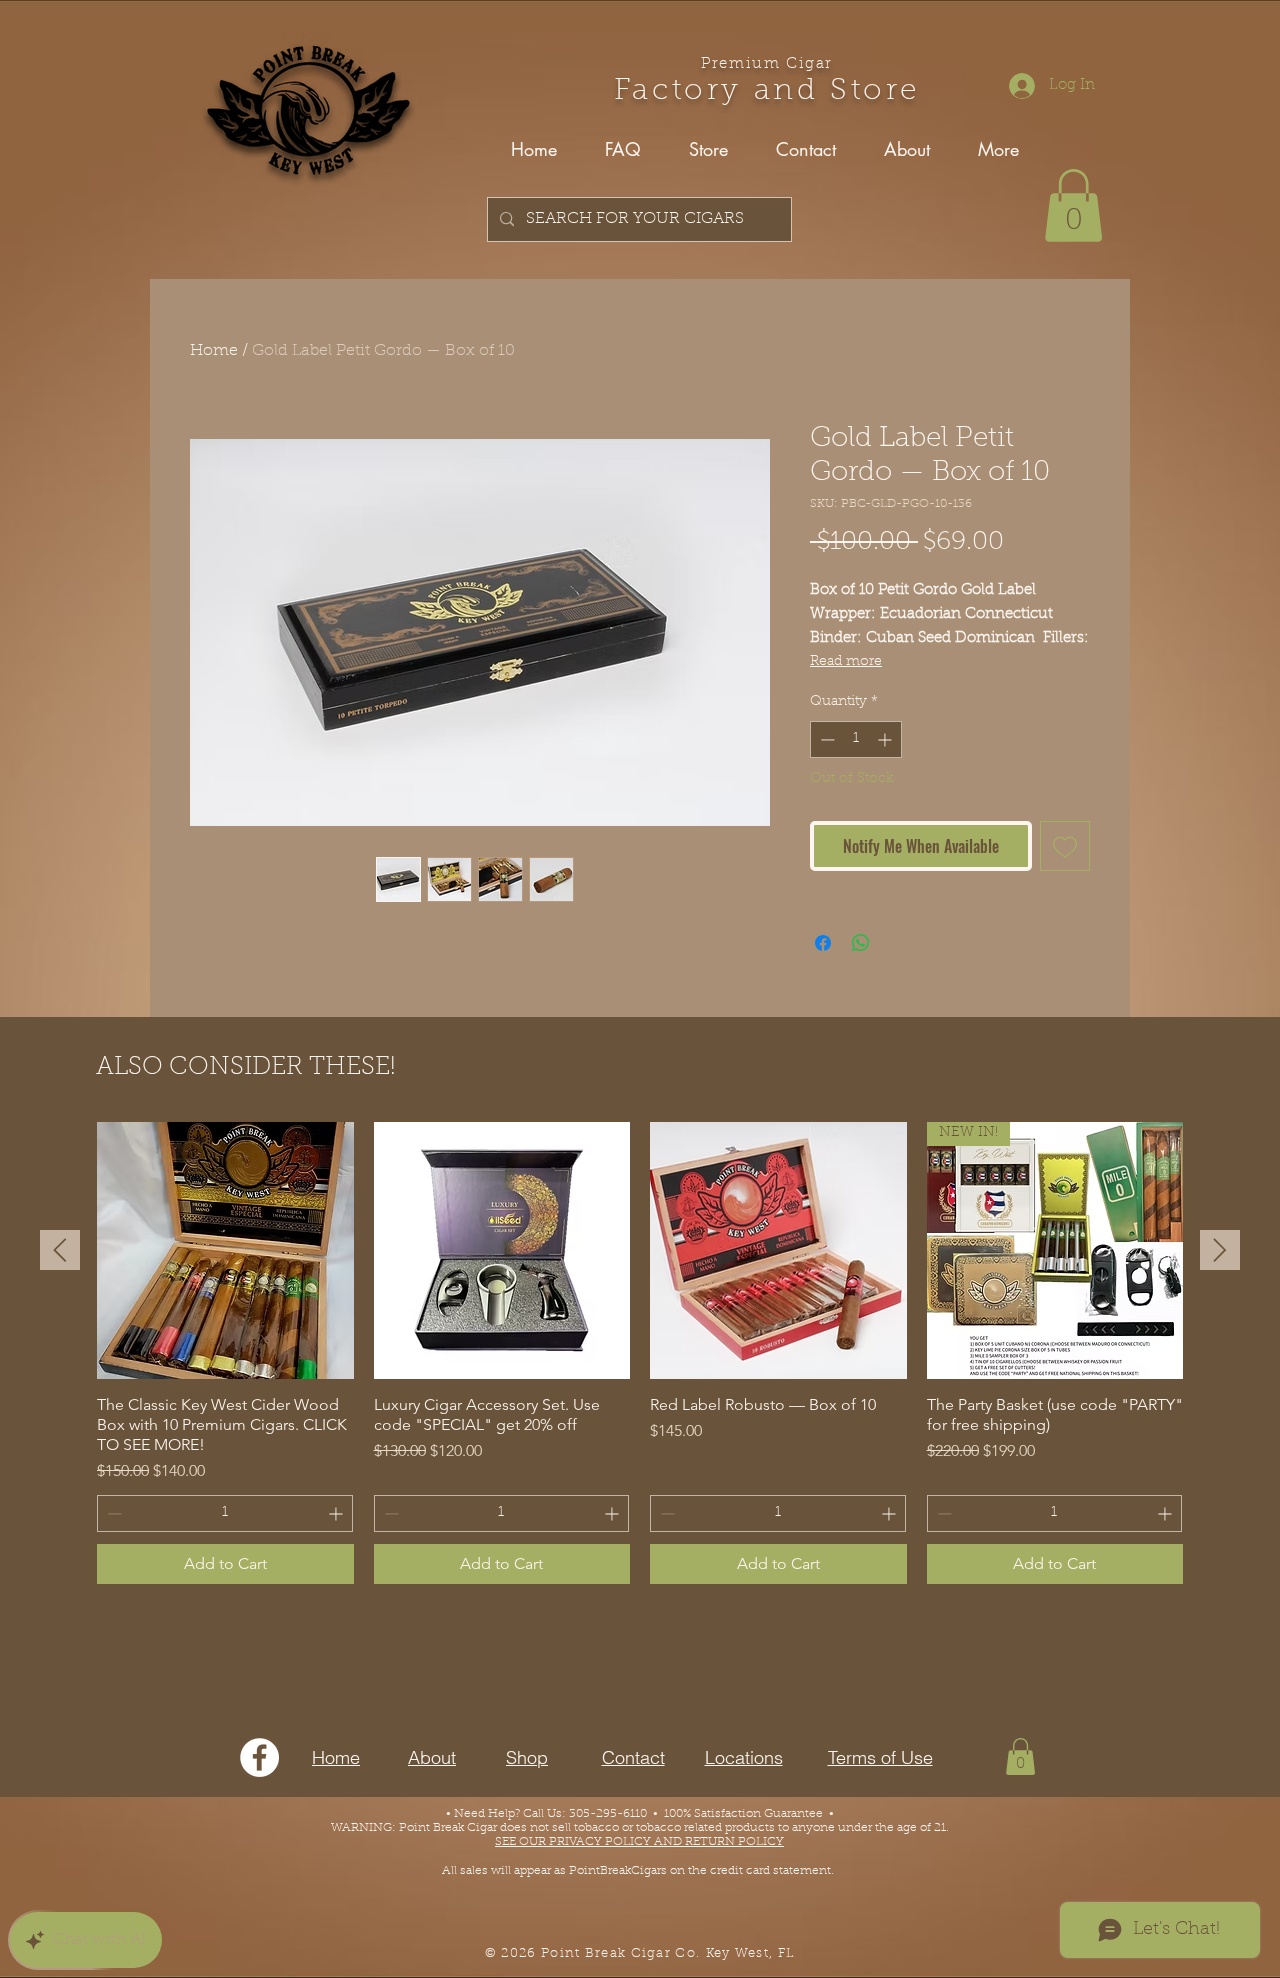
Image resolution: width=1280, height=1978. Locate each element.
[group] (640, 1353)
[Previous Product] (60, 1250)
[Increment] (886, 739)
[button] (1073, 205)
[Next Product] (1220, 1250)
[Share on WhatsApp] (861, 943)
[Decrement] (825, 739)
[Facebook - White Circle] (259, 1757)
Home (214, 351)
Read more (846, 662)
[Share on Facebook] (823, 943)
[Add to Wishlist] (1065, 846)
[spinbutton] (856, 739)
